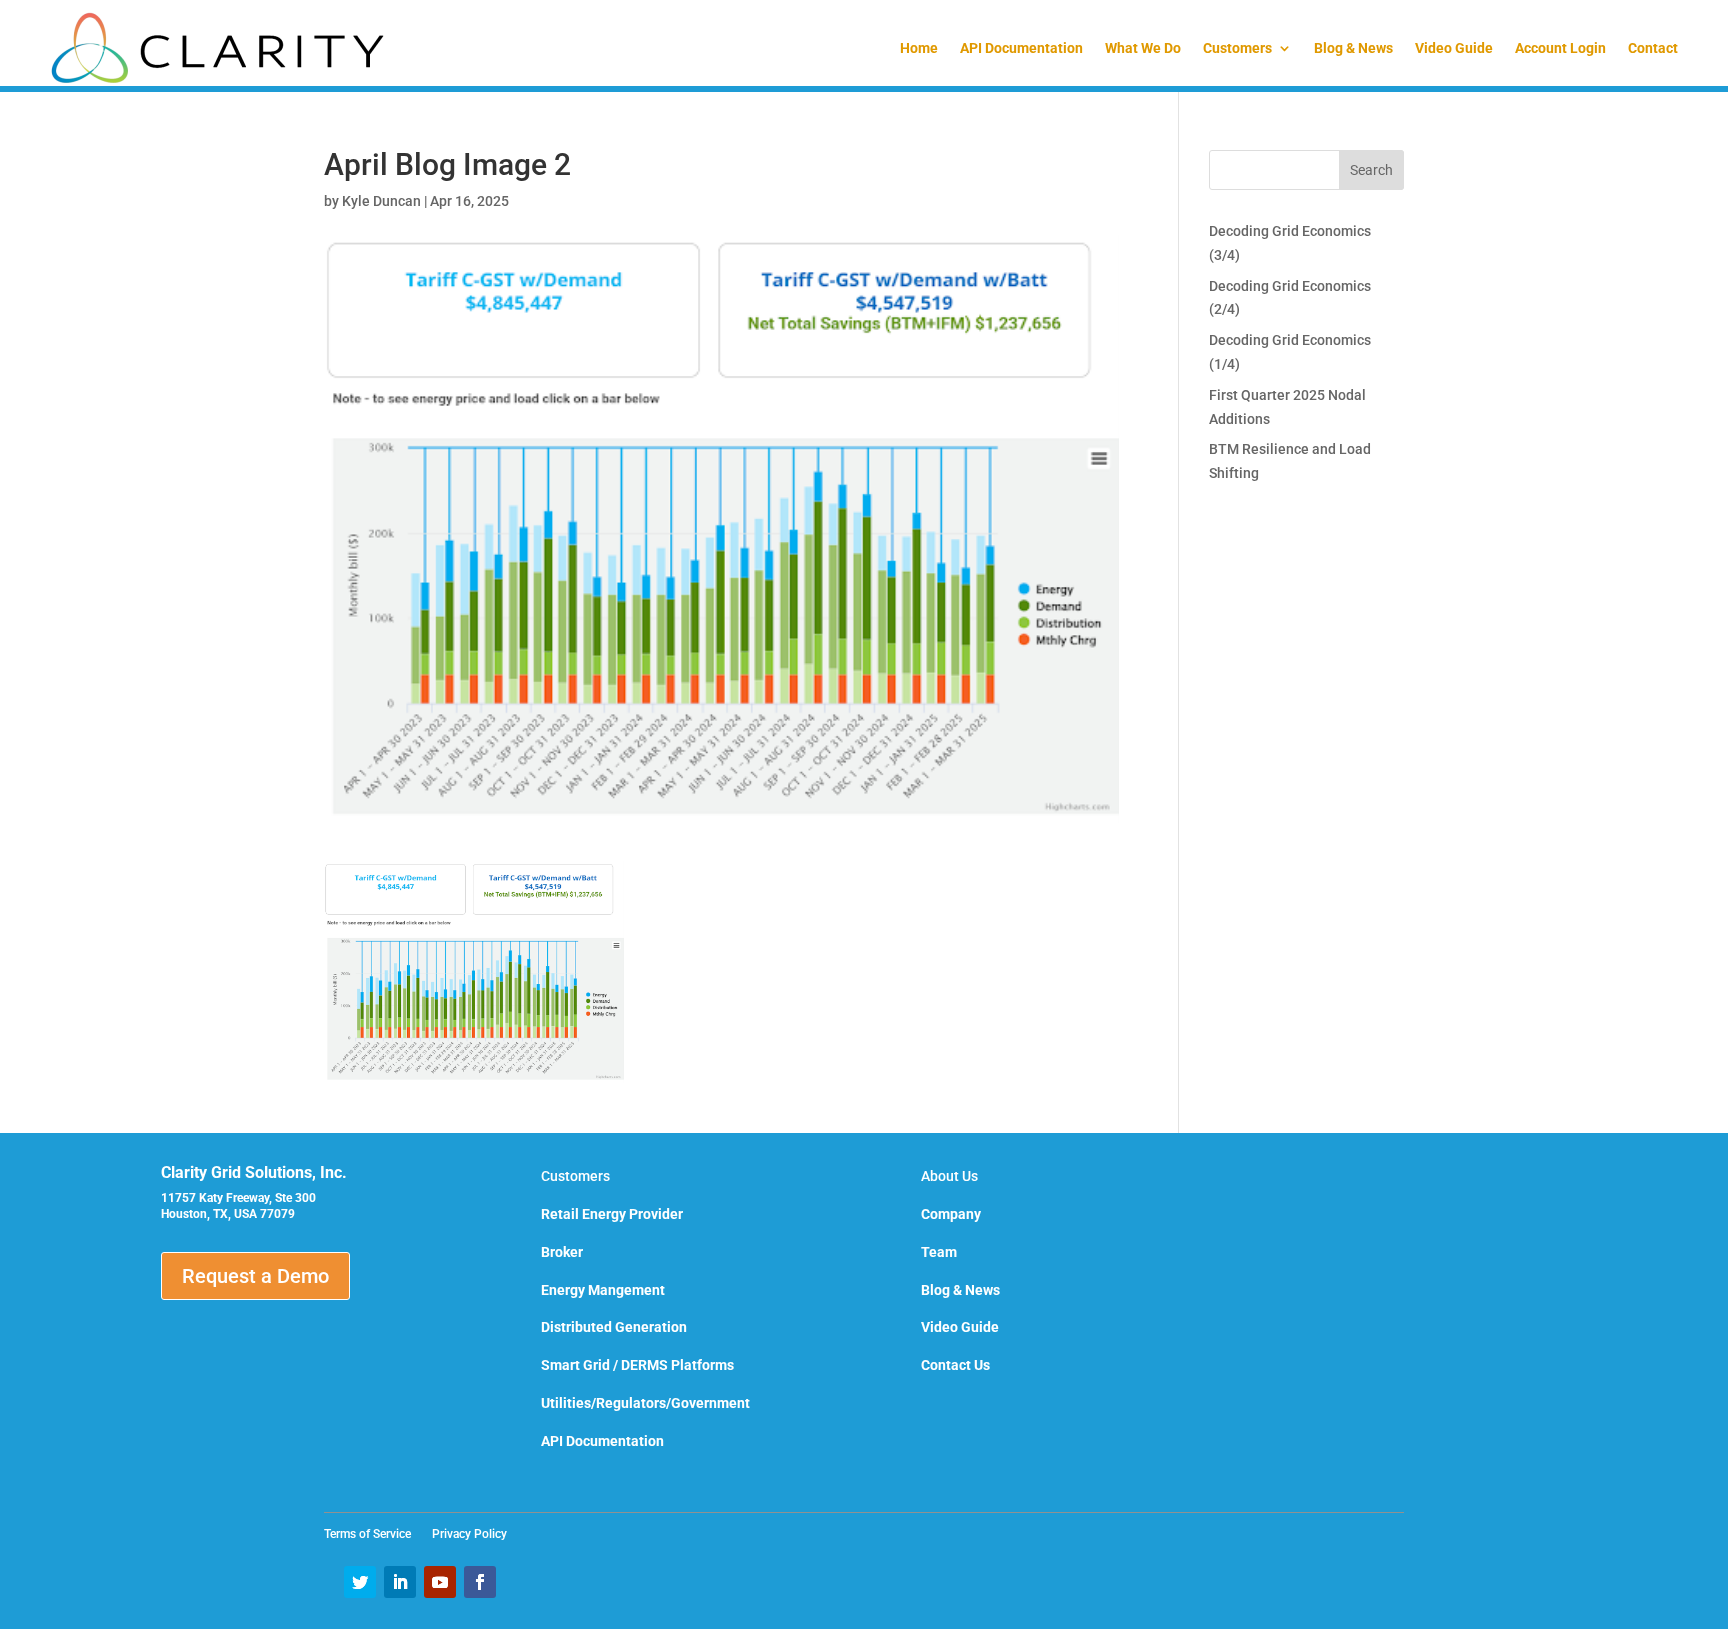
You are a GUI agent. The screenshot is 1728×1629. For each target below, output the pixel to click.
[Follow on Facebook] (480, 1582)
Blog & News (1353, 48)
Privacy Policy (469, 1534)
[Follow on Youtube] (440, 1582)
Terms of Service (373, 1534)
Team (939, 1252)
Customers (1237, 48)
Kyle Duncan (381, 201)
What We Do (1143, 48)
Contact (1653, 48)
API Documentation (1021, 48)
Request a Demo (255, 1276)
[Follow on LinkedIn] (400, 1582)
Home (919, 48)
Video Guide (1454, 48)
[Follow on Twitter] (360, 1582)
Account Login (1560, 48)
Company (951, 1214)
